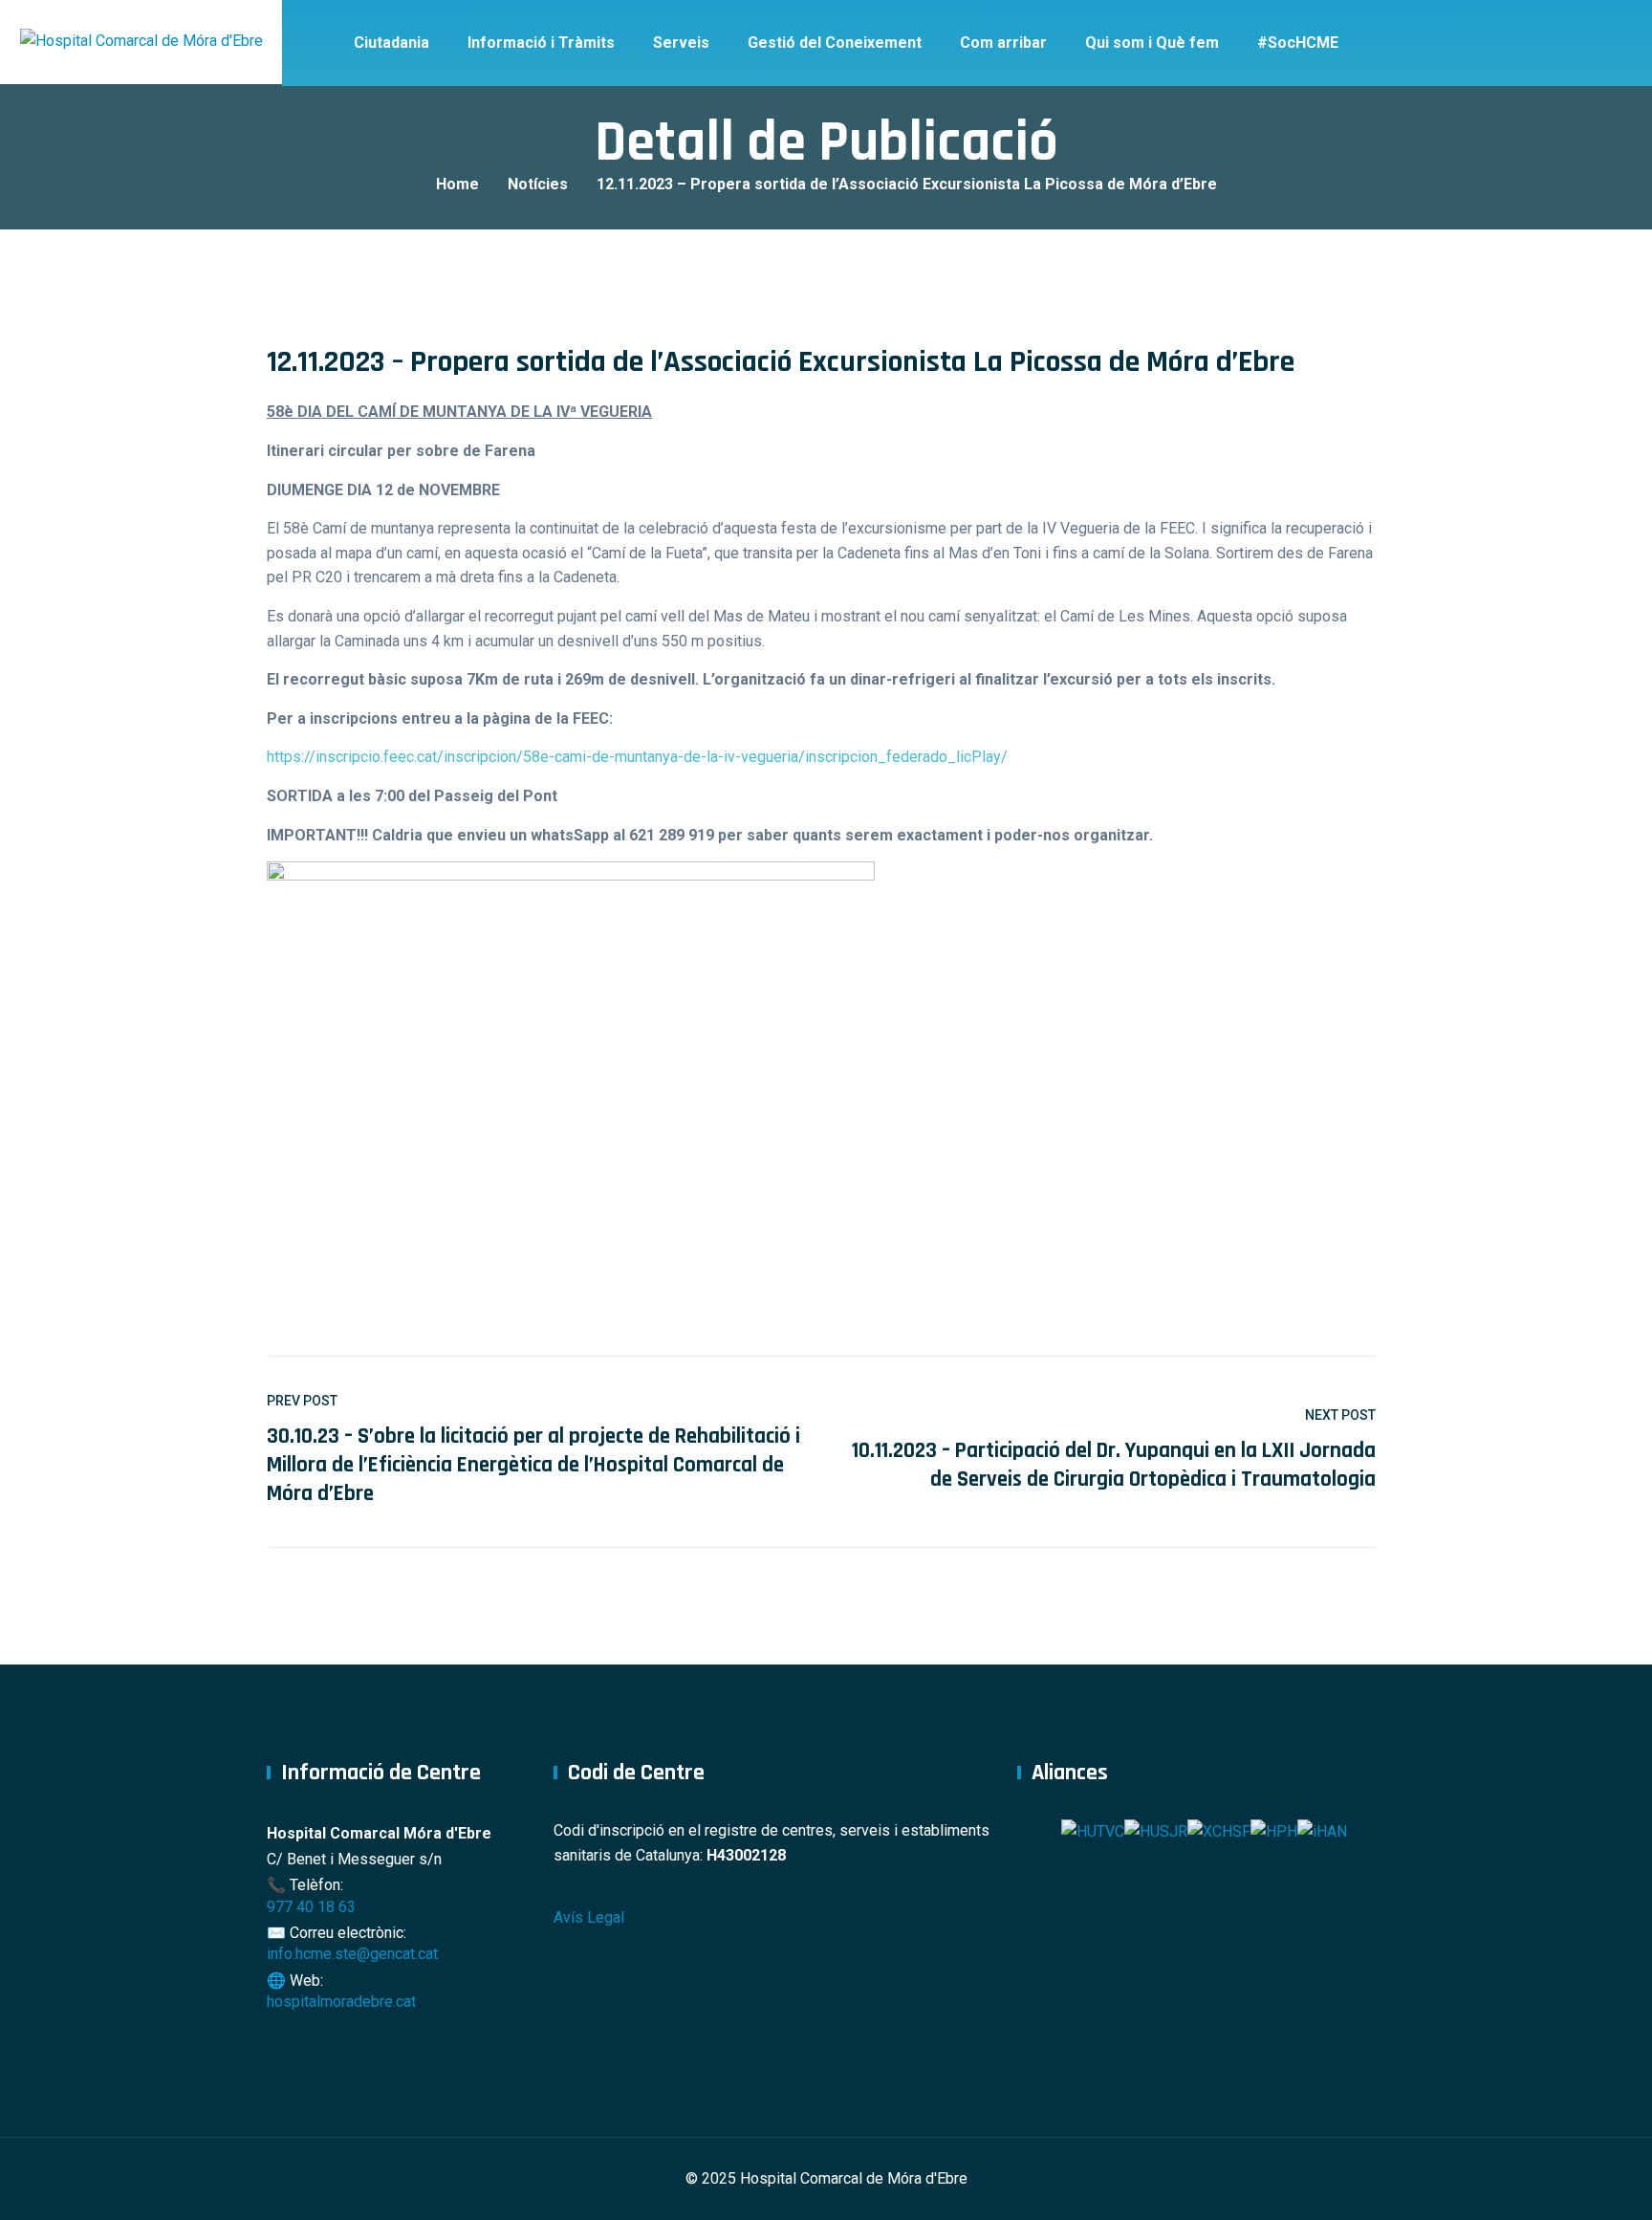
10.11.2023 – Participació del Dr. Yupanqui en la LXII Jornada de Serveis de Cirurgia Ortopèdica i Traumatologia (1114, 1465)
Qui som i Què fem (1152, 43)
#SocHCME (1298, 43)
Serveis (681, 43)
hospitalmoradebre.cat (341, 2002)
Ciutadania (391, 43)
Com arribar (1003, 43)
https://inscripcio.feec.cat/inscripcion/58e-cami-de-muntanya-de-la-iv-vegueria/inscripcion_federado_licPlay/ (637, 757)
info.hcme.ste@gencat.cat (352, 1954)
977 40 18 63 (311, 1907)
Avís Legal (589, 1917)
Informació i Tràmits (541, 43)
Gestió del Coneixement (835, 43)
